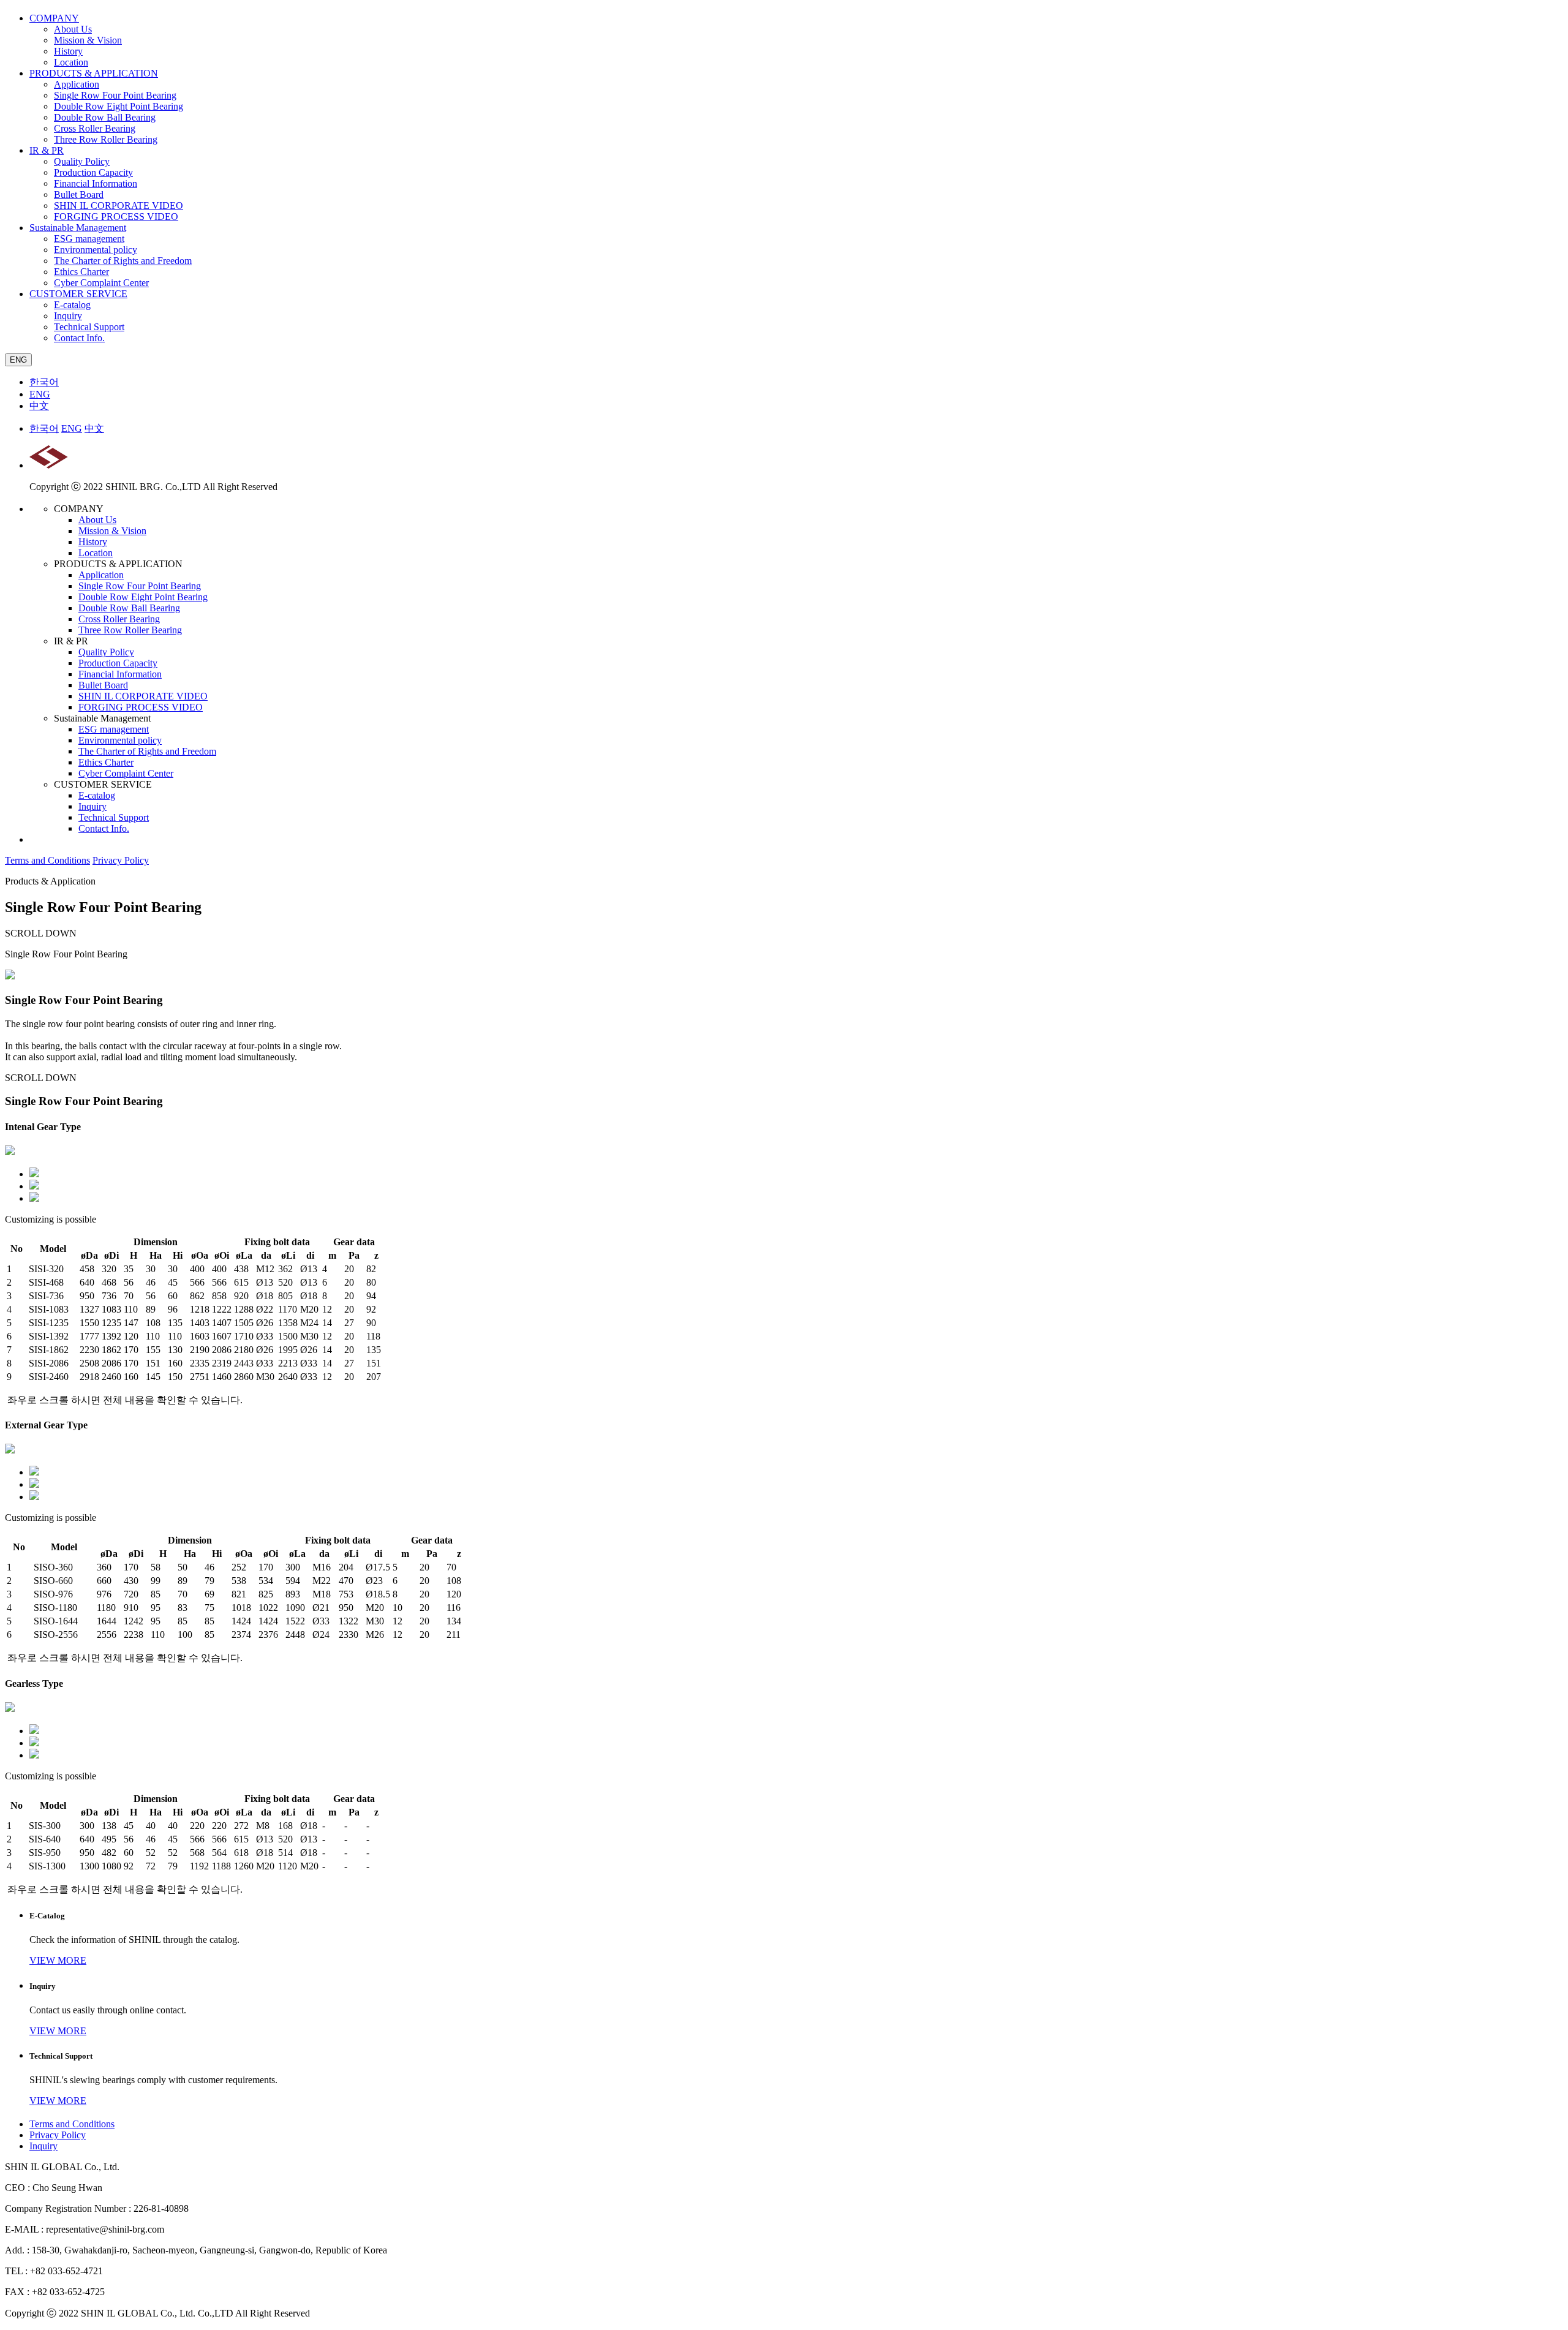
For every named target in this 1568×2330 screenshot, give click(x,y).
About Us (73, 29)
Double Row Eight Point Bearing (119, 106)
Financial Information (96, 183)
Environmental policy (96, 250)
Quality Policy (82, 161)
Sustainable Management (78, 228)
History (68, 51)
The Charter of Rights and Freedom (123, 261)
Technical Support (89, 327)
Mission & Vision (88, 40)
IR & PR (47, 150)
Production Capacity (93, 172)
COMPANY (54, 18)
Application (77, 84)
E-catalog (72, 305)
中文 (39, 406)
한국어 (44, 382)
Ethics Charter (81, 272)
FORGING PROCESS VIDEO (116, 217)
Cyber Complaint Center (101, 283)
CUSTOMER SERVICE (78, 294)
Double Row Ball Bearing (105, 117)
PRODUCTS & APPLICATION (94, 73)
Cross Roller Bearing (95, 128)
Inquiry (68, 316)
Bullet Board (79, 194)
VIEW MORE (58, 1960)
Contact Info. (79, 338)
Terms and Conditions (47, 860)
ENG (18, 360)
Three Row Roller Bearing (106, 139)
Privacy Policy (121, 860)
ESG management (89, 239)
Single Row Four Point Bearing (115, 95)
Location (71, 62)
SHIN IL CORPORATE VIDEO (119, 205)
